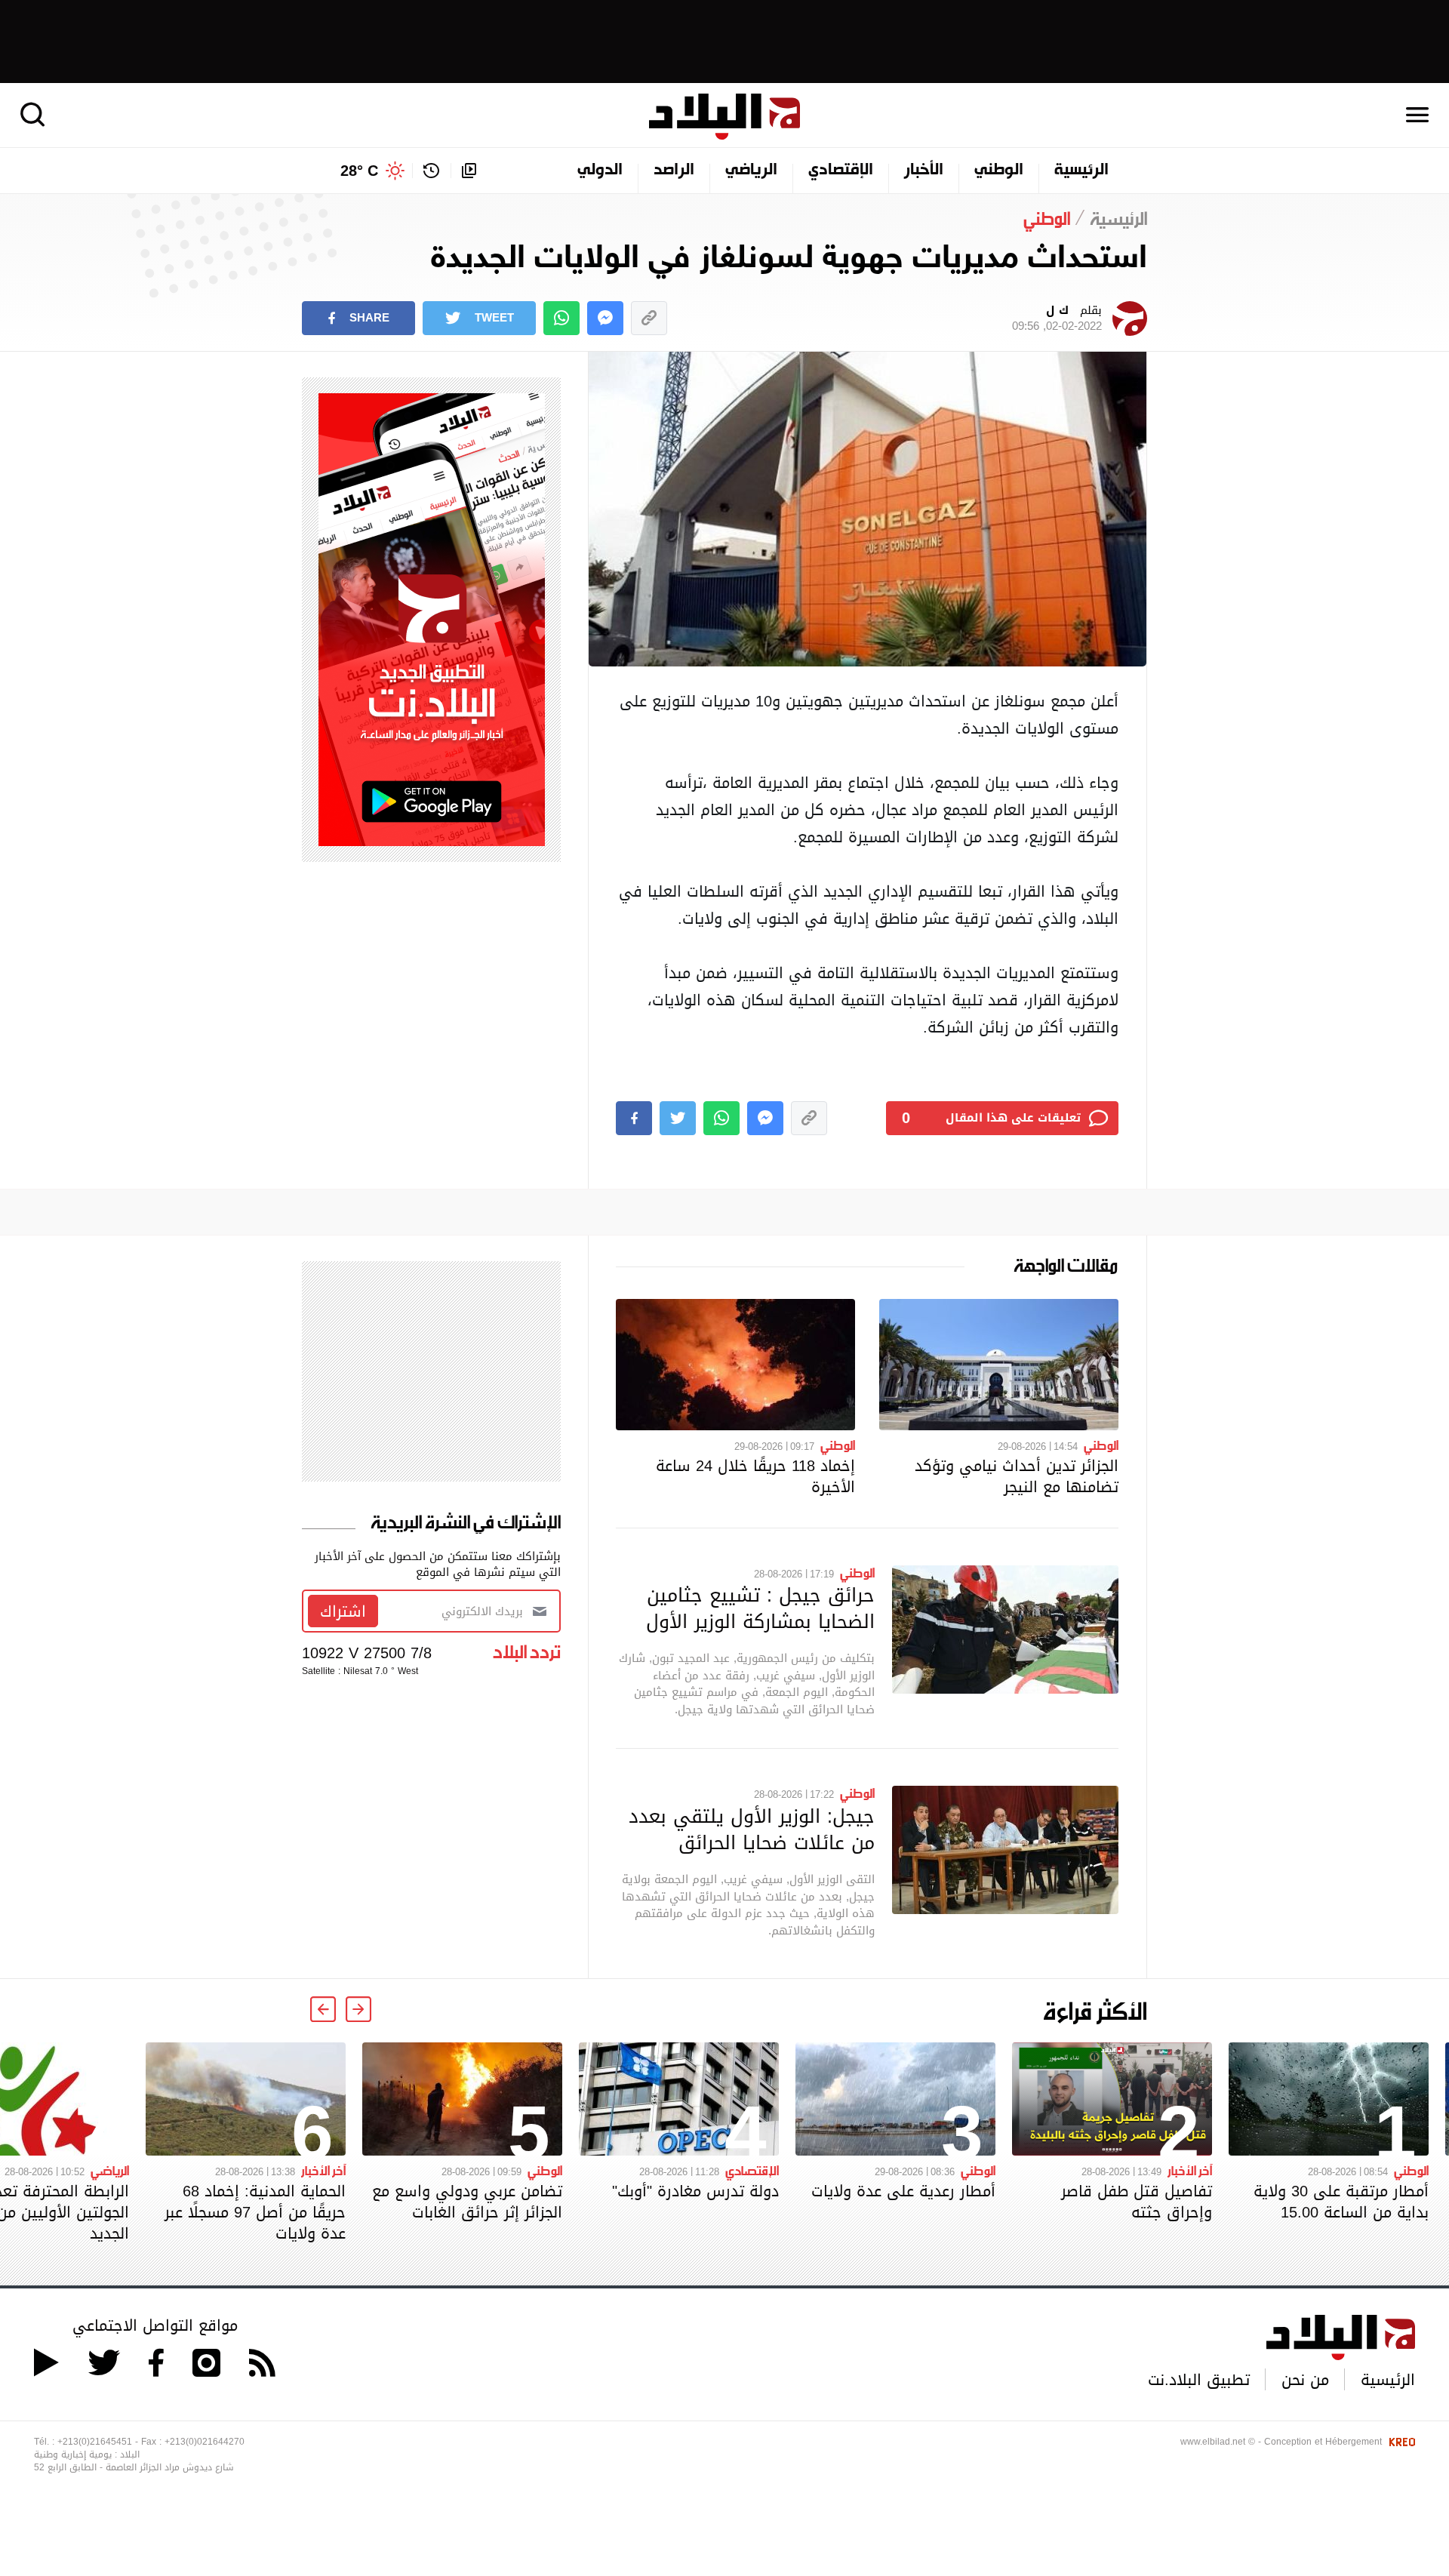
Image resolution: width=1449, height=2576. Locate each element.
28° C (359, 171)
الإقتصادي (841, 171)
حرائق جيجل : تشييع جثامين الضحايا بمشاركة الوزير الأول (760, 1608)
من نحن (1305, 2380)
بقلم (1057, 319)
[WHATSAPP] (561, 318)
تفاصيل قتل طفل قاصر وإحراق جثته (1137, 2202)
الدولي (600, 171)
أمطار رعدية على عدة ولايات (903, 2191)
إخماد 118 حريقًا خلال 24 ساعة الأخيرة (755, 1476)
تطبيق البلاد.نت (1199, 2380)
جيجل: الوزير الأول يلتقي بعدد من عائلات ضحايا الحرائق (752, 1829)
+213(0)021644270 (205, 2442)
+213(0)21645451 (95, 2442)
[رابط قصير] (649, 318)
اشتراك (343, 1611)
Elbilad (724, 117)
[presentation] (358, 2009)
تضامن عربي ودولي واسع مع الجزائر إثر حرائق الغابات (467, 2202)
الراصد (674, 171)
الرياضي (751, 171)
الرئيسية (1081, 171)
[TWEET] (678, 1118)
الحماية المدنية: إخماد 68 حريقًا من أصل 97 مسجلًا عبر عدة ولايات (255, 2212)
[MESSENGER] (605, 318)
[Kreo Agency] (1400, 2442)
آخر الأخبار (1190, 2170)
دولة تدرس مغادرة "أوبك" (695, 2191)
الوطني (999, 171)
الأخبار (924, 171)
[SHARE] (634, 1118)
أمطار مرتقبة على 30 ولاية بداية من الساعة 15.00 (1341, 2202)
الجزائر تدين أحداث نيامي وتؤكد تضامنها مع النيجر (1017, 1476)
